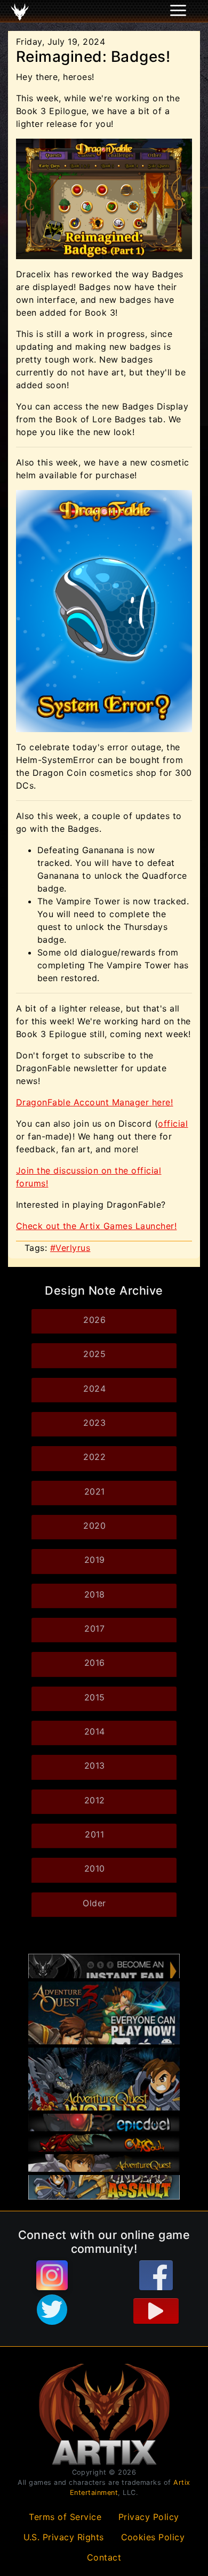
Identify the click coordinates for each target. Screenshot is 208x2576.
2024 (94, 1389)
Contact (104, 2557)
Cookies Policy (153, 2537)
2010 (95, 1868)
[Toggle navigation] (22, 11)
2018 (95, 1594)
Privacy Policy (149, 2517)
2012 (95, 1800)
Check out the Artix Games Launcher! (96, 1226)
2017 (94, 1628)
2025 (94, 1354)
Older (94, 1903)
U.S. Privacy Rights (64, 2537)
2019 (95, 1560)
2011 (94, 1834)
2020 (94, 1526)
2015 (95, 1697)
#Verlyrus (70, 1248)
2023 (94, 1423)
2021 (95, 1491)
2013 (95, 1766)
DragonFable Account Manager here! (94, 1102)
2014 (95, 1731)
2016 (95, 1663)
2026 (94, 1320)
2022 (94, 1457)
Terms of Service (65, 2517)
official (173, 1124)
